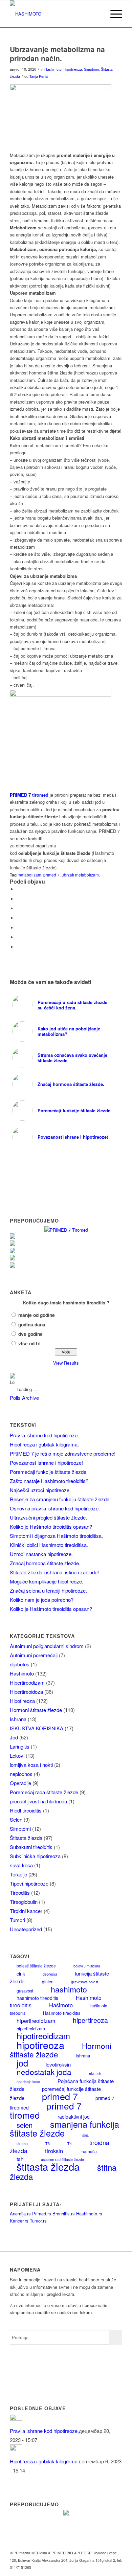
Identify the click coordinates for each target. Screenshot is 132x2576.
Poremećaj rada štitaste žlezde (44, 1792)
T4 (70, 2144)
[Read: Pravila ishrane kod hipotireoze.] (16, 2419)
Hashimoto (53, 69)
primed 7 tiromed (46, 2110)
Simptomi (91, 69)
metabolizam (29, 875)
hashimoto (69, 1989)
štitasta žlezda (48, 2166)
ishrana (83, 2056)
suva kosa (21, 1865)
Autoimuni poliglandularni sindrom (47, 1646)
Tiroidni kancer (26, 1911)
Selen (16, 1819)
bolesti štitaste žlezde (36, 1966)
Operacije (20, 1783)
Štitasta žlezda (26, 1838)
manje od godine (37, 1315)
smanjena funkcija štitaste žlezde (64, 2128)
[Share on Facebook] (18, 889)
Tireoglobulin (24, 1902)
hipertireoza (90, 2020)
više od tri (29, 1343)
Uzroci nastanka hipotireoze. (41, 1554)
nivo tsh (95, 2073)
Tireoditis (20, 1893)
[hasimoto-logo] (55, 14)
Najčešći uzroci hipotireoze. (40, 1490)
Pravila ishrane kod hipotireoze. (44, 1435)
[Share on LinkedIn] (18, 937)
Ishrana (18, 1719)
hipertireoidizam (36, 2021)
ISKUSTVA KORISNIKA (37, 1728)
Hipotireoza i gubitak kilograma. (44, 1444)
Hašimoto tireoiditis (62, 2013)
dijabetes (20, 1664)
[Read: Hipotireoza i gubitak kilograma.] (16, 2449)
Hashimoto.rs (89, 2214)
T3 (48, 2144)
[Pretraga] (97, 14)
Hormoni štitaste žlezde (36, 1710)
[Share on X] (18, 899)
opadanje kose (28, 2082)
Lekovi (17, 1756)
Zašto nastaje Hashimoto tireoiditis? (49, 1481)
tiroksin (54, 2151)
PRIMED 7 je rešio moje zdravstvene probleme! (63, 1453)
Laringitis (20, 1746)
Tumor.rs (38, 2221)
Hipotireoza (73, 69)
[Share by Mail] (18, 947)
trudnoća (89, 2151)
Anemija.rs (20, 2214)
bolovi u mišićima (87, 1966)
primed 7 (51, 875)
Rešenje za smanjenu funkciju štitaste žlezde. (60, 1499)
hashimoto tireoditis (37, 1998)
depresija (50, 1974)
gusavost (25, 1991)
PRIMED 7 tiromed (29, 795)
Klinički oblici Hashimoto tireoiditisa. (49, 1545)
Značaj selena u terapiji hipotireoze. (48, 1590)
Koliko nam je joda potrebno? (42, 1600)
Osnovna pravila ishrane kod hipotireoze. (55, 1508)
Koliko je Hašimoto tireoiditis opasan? (51, 1526)
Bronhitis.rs (64, 2214)
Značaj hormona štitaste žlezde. (45, 1563)
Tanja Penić (39, 76)
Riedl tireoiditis (26, 1810)
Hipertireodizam (27, 1682)
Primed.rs (42, 2214)
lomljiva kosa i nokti (31, 1765)
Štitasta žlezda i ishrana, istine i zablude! (54, 1572)
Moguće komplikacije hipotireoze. (47, 1581)
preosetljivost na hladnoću (38, 1801)
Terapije (18, 1874)
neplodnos (21, 1774)
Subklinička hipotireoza (35, 1856)
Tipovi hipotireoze (29, 1883)
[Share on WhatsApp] (18, 918)
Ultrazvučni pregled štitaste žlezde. (48, 1517)
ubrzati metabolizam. (81, 875)
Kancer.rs (19, 2221)
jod (22, 2063)
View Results (66, 1363)
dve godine (30, 1334)
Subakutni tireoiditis (31, 1847)
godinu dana (32, 1324)
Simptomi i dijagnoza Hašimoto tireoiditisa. (56, 1536)
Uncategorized (26, 1929)
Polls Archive (24, 1398)
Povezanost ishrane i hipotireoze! (46, 1463)
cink (21, 1974)
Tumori (17, 1920)
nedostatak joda (44, 2072)
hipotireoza (40, 2045)
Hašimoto (61, 2005)
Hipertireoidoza (26, 1692)
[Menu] (113, 14)
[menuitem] (97, 14)
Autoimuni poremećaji (34, 1655)
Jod (14, 1737)
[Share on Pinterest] (18, 928)
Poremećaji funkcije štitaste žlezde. (49, 1472)
